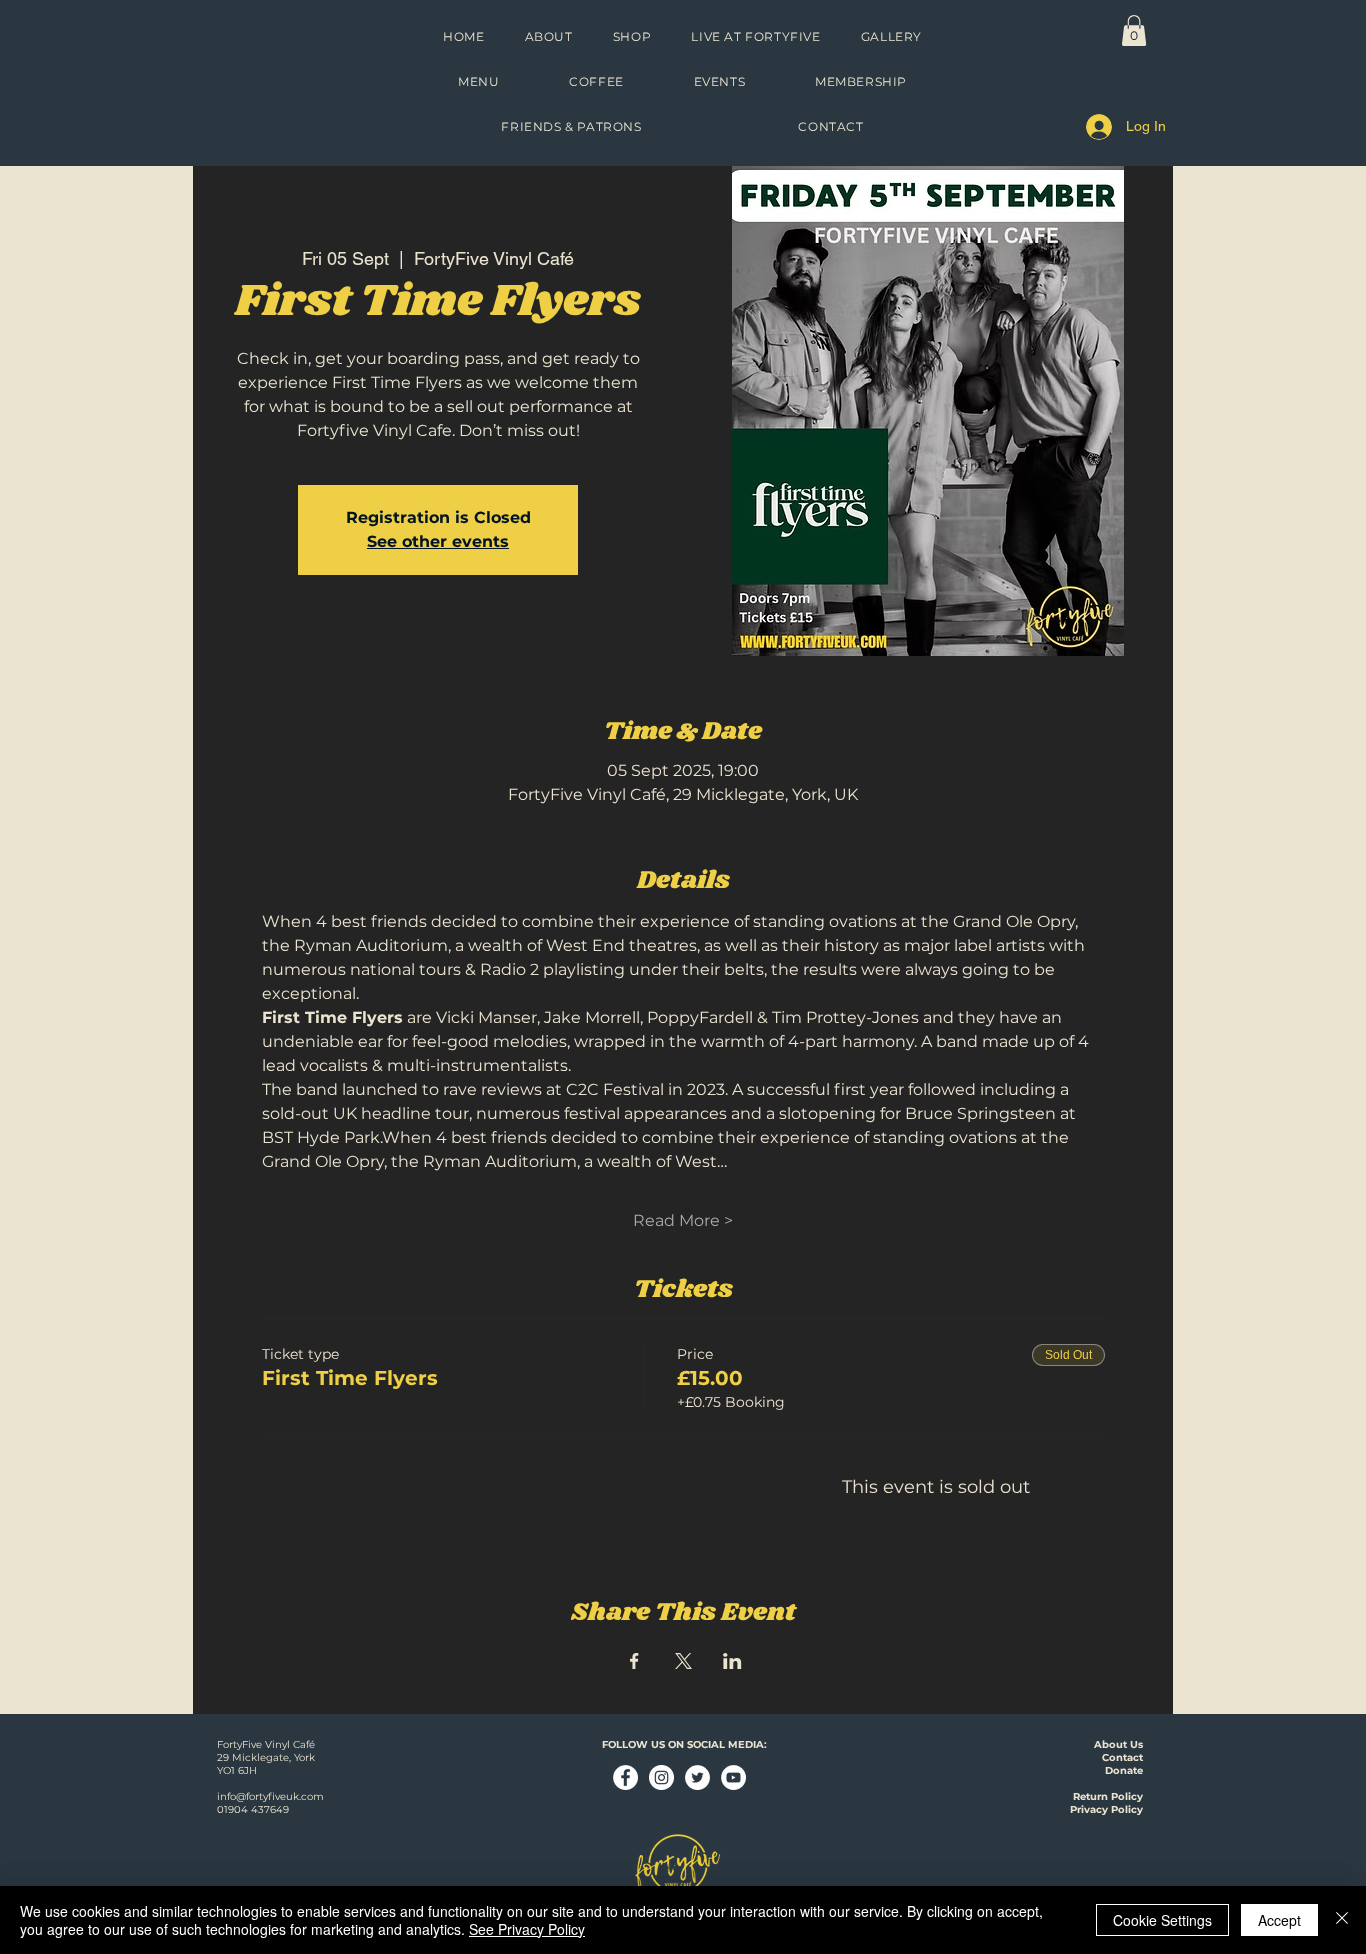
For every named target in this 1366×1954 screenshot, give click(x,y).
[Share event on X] (683, 1661)
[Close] (1342, 1920)
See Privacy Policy (527, 1929)
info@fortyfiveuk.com (270, 1796)
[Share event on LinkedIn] (732, 1661)
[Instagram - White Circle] (661, 1777)
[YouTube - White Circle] (733, 1777)
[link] (1134, 30)
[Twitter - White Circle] (697, 1777)
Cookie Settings (1162, 1920)
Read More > (683, 1220)
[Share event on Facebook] (634, 1661)
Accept (1279, 1920)
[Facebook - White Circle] (625, 1777)
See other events (438, 541)
